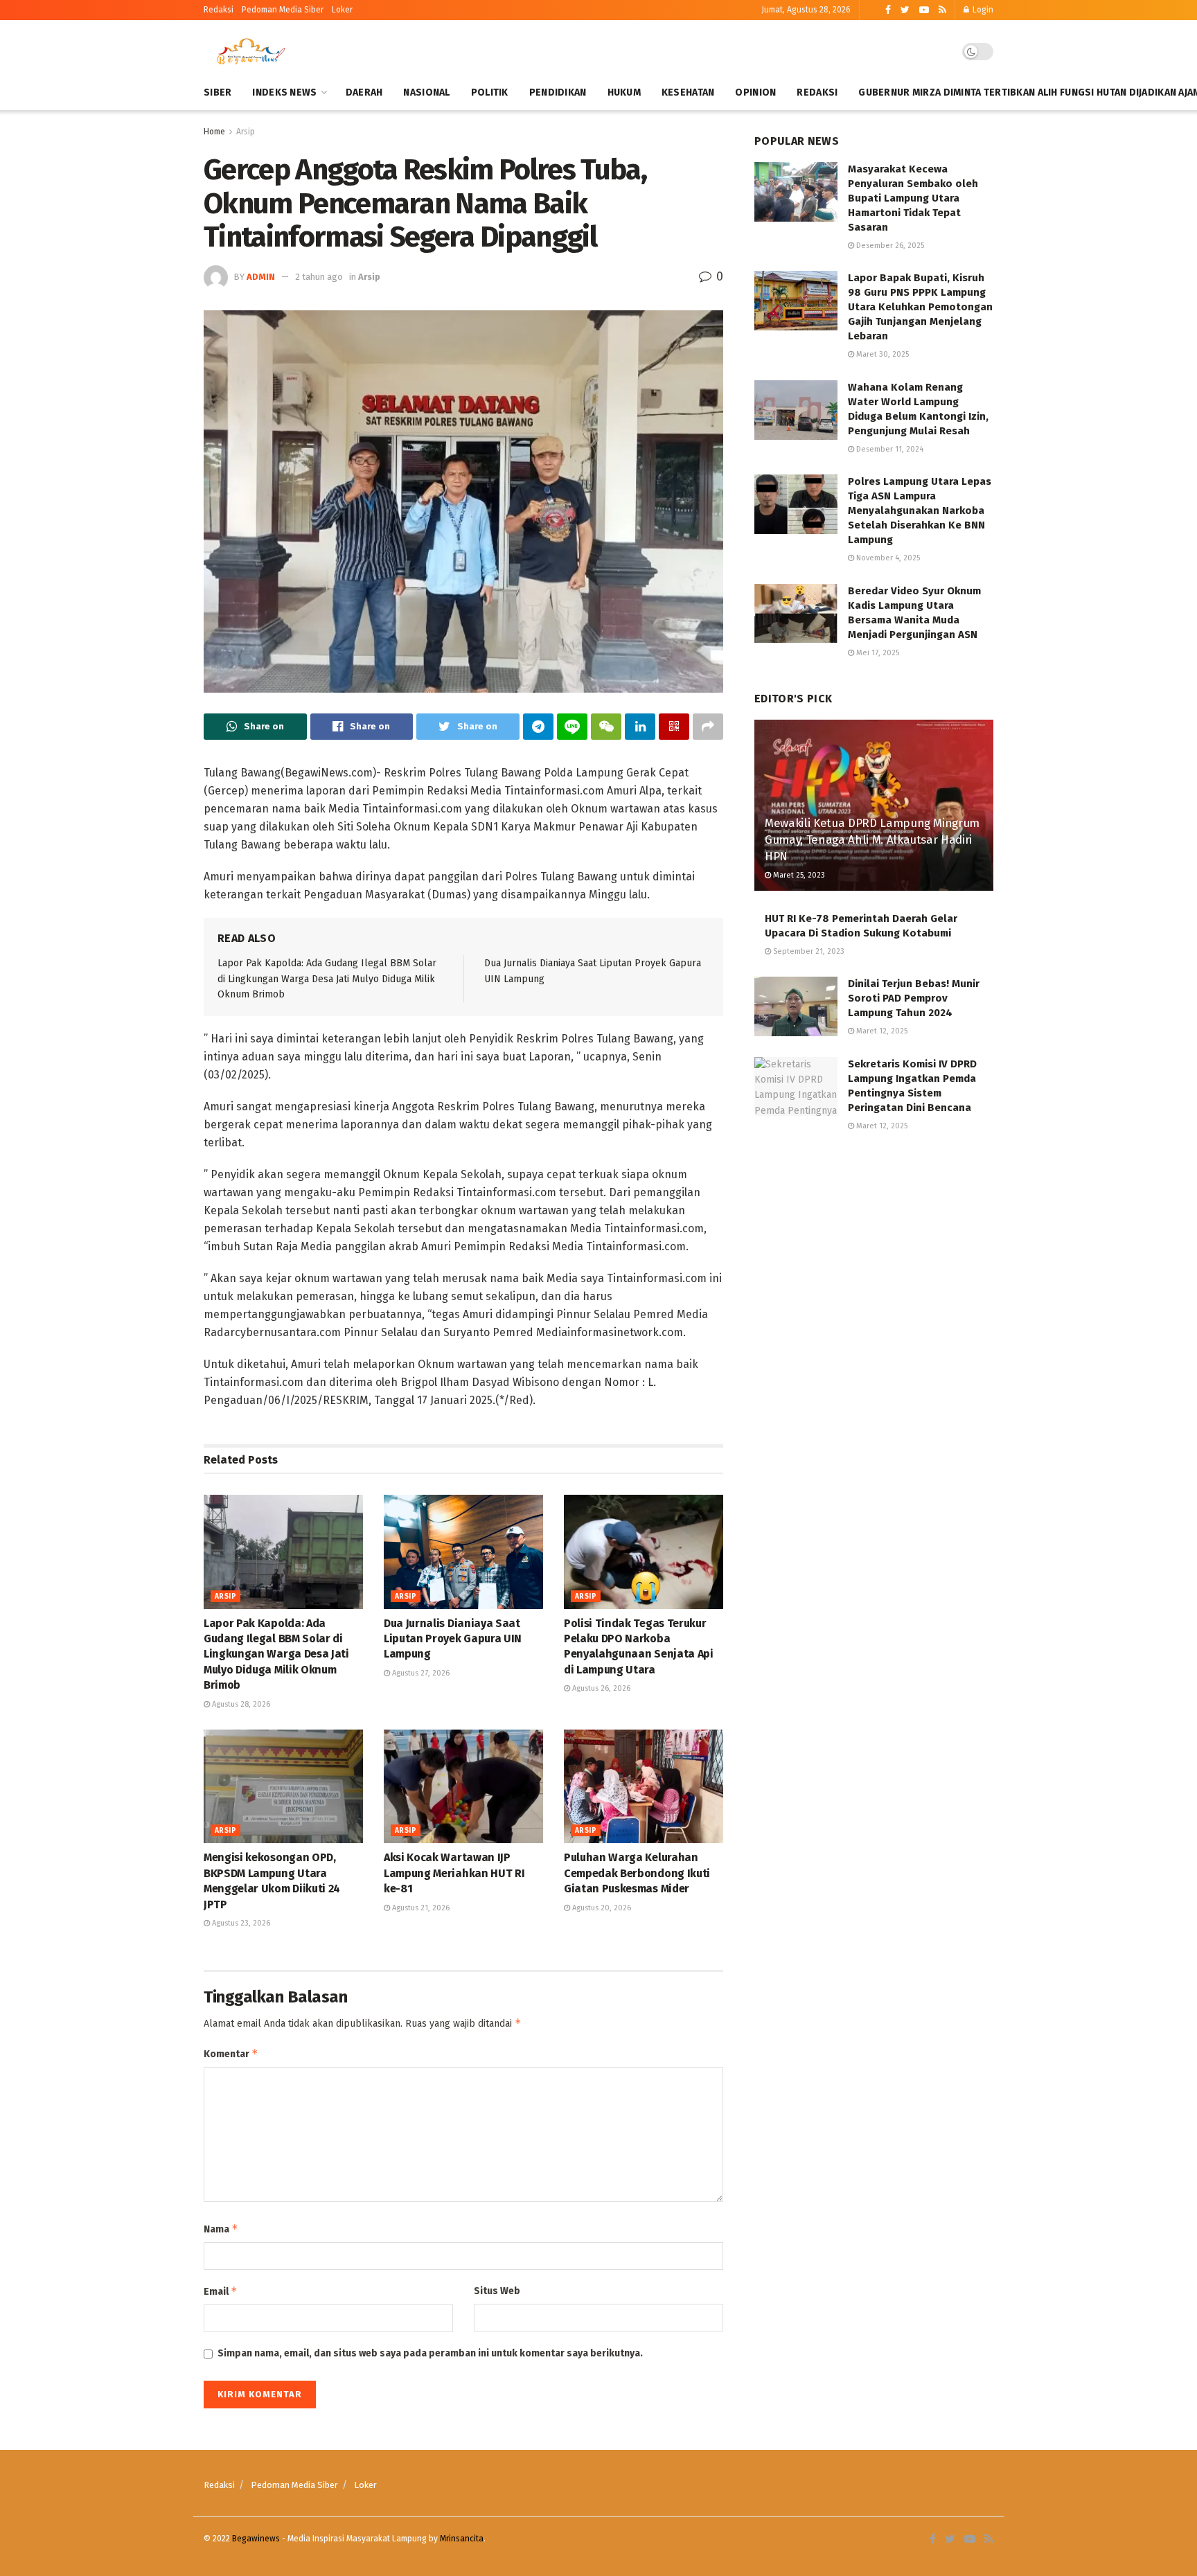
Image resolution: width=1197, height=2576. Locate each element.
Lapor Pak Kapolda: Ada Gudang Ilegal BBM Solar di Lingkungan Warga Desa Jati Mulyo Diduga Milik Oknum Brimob (327, 979)
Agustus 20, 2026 (601, 1908)
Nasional (426, 92)
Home (214, 132)
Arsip (246, 132)
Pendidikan (558, 92)
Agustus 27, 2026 (420, 1673)
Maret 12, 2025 (881, 1031)
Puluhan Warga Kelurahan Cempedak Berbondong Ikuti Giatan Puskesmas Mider (637, 1873)
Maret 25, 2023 (798, 875)
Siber (218, 92)
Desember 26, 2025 (889, 246)
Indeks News (284, 92)
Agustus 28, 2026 (240, 1704)
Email (221, 2291)
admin (261, 277)
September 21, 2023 (808, 951)
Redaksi (219, 10)
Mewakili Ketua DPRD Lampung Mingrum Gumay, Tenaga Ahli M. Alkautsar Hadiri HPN (872, 840)
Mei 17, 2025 (877, 653)
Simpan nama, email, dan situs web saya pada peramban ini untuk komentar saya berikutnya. (430, 2353)
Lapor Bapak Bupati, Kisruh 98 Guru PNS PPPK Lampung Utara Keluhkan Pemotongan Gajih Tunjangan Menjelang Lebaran (920, 307)
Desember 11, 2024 (889, 449)
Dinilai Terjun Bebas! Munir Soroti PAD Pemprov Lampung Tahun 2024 (914, 998)
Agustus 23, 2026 (240, 1923)
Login (982, 10)
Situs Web (497, 2291)
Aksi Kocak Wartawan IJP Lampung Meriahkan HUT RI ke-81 (454, 1873)
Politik (490, 92)
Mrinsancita (462, 2539)
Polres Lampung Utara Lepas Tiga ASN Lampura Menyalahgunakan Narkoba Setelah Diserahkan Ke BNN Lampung (920, 510)
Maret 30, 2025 (881, 354)
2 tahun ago (319, 277)
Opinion (755, 92)
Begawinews (256, 2539)
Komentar (231, 2053)
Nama (221, 2229)
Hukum (624, 92)
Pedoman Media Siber (294, 2485)
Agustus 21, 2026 (420, 1908)
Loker (342, 10)
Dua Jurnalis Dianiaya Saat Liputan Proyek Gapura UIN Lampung (453, 1639)
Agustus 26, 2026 (600, 1688)
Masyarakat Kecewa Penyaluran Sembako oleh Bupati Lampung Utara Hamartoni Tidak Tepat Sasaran (913, 198)
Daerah (364, 92)
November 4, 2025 (887, 558)
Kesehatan (688, 92)
